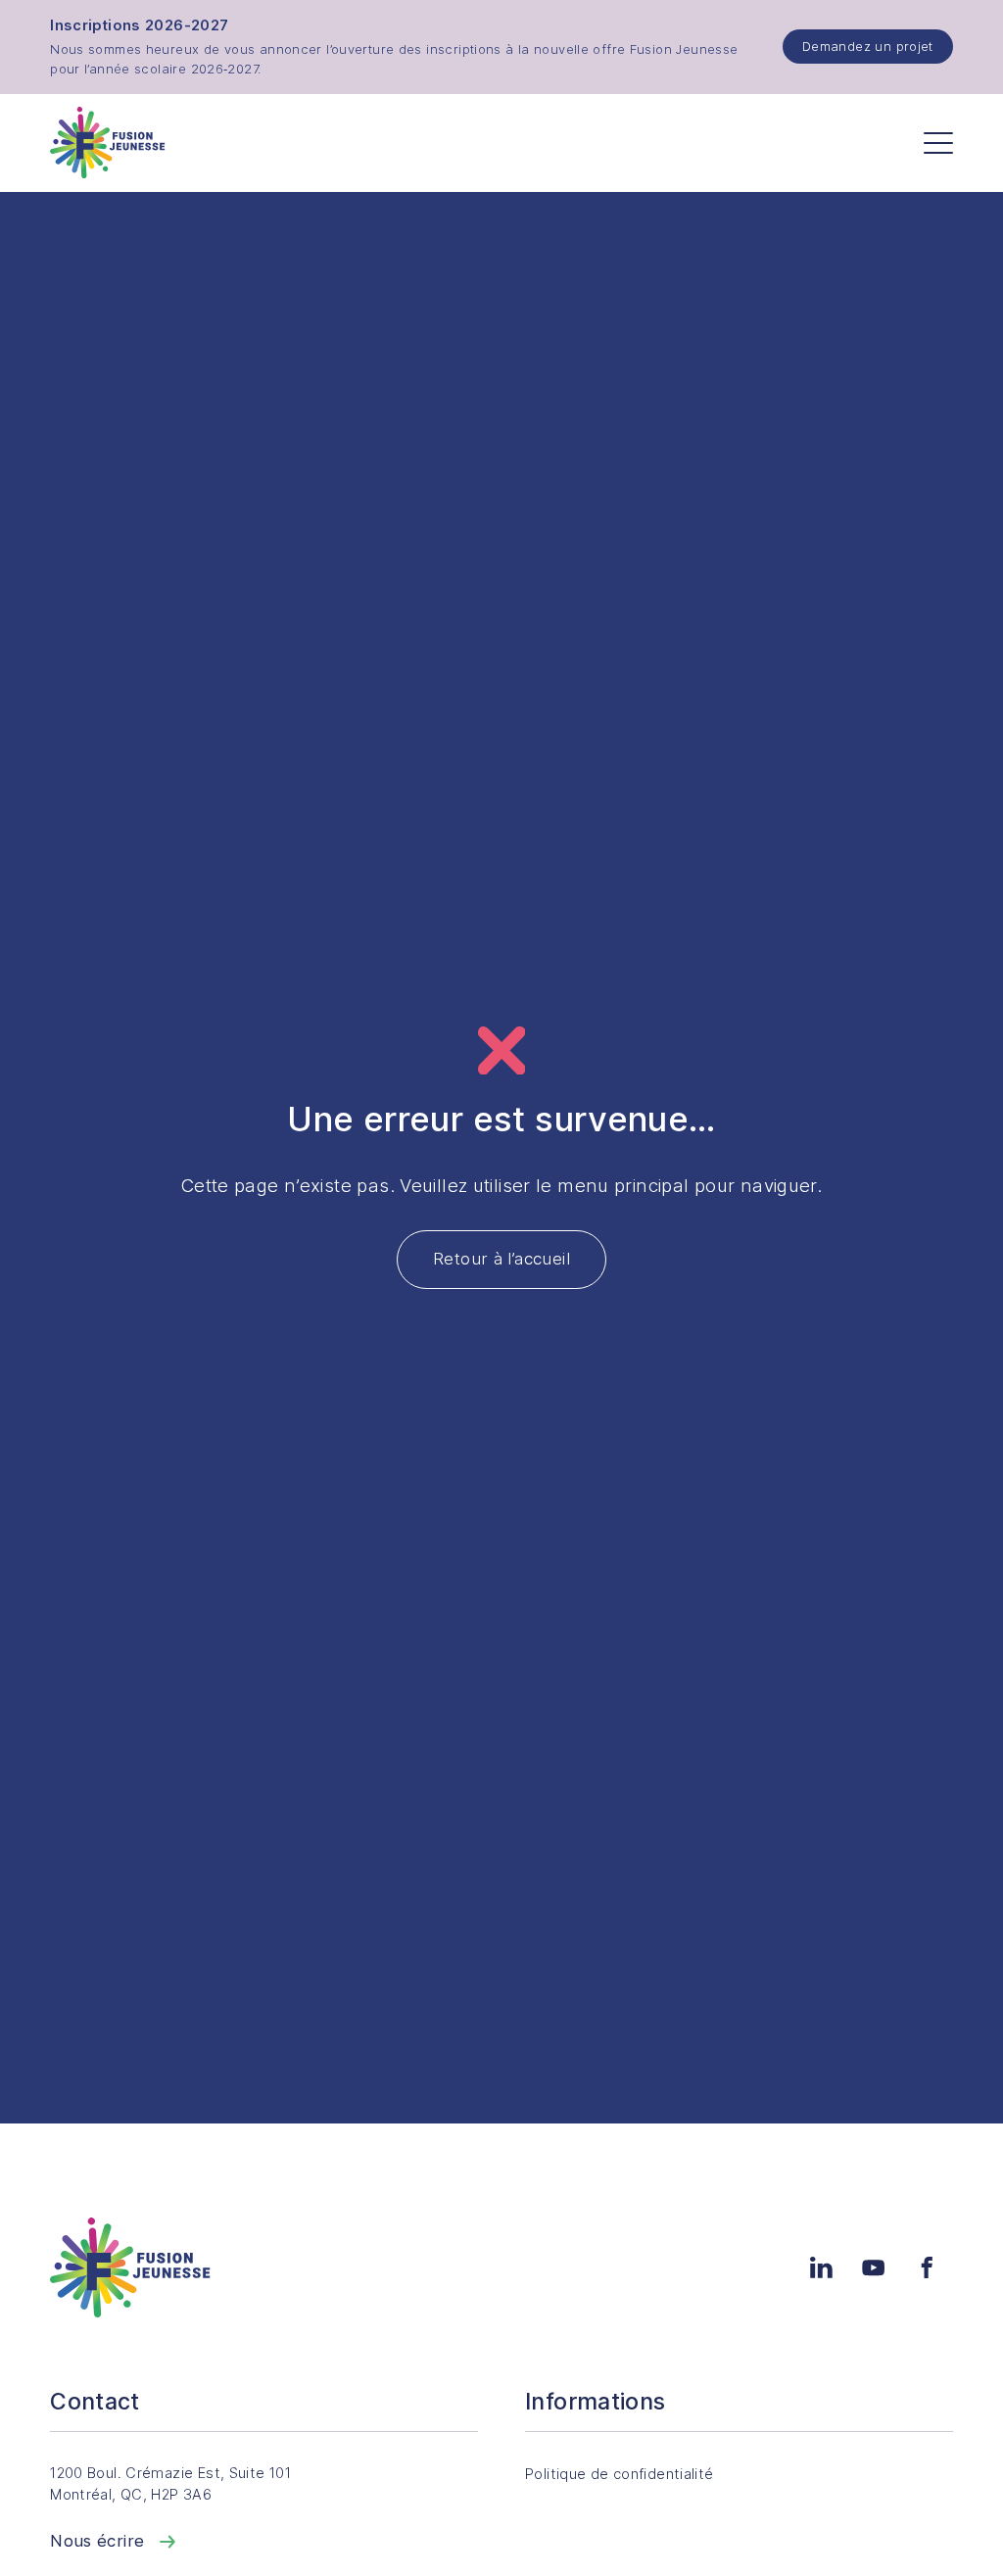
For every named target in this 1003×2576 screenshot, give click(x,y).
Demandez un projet (868, 46)
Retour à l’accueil (501, 1259)
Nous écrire (100, 2541)
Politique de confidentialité (620, 2474)
